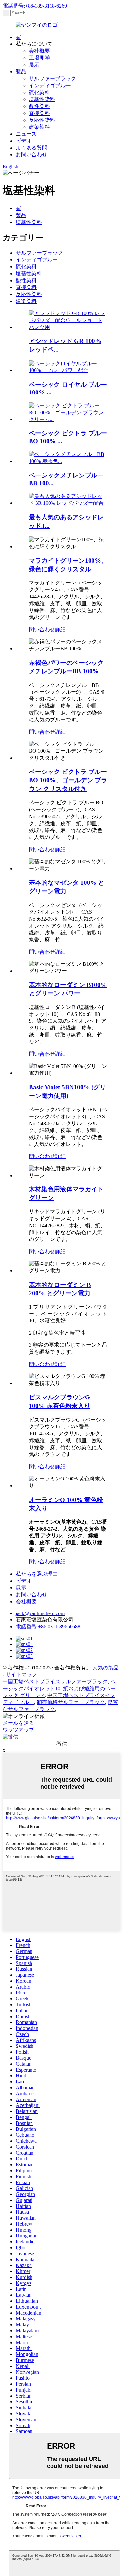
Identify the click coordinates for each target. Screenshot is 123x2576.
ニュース (26, 134)
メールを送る (18, 1723)
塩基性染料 (42, 99)
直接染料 (39, 113)
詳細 (60, 629)
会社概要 (39, 51)
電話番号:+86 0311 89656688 (48, 1627)
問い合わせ (42, 629)
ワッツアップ (18, 1730)
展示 (34, 65)
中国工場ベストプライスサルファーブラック (55, 1681)
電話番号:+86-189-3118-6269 (35, 6)
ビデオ (24, 141)
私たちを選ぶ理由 (37, 1574)
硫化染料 (39, 92)
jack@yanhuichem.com (40, 1613)
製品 (21, 72)
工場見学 (39, 58)
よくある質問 (31, 148)
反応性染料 (42, 120)
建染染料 (39, 127)
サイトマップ (21, 1675)
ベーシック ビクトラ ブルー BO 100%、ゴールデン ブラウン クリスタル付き (68, 780)
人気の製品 (106, 1668)
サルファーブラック (52, 79)
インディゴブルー (50, 85)
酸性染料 (39, 106)
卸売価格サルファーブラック (71, 1702)
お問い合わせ (31, 155)
